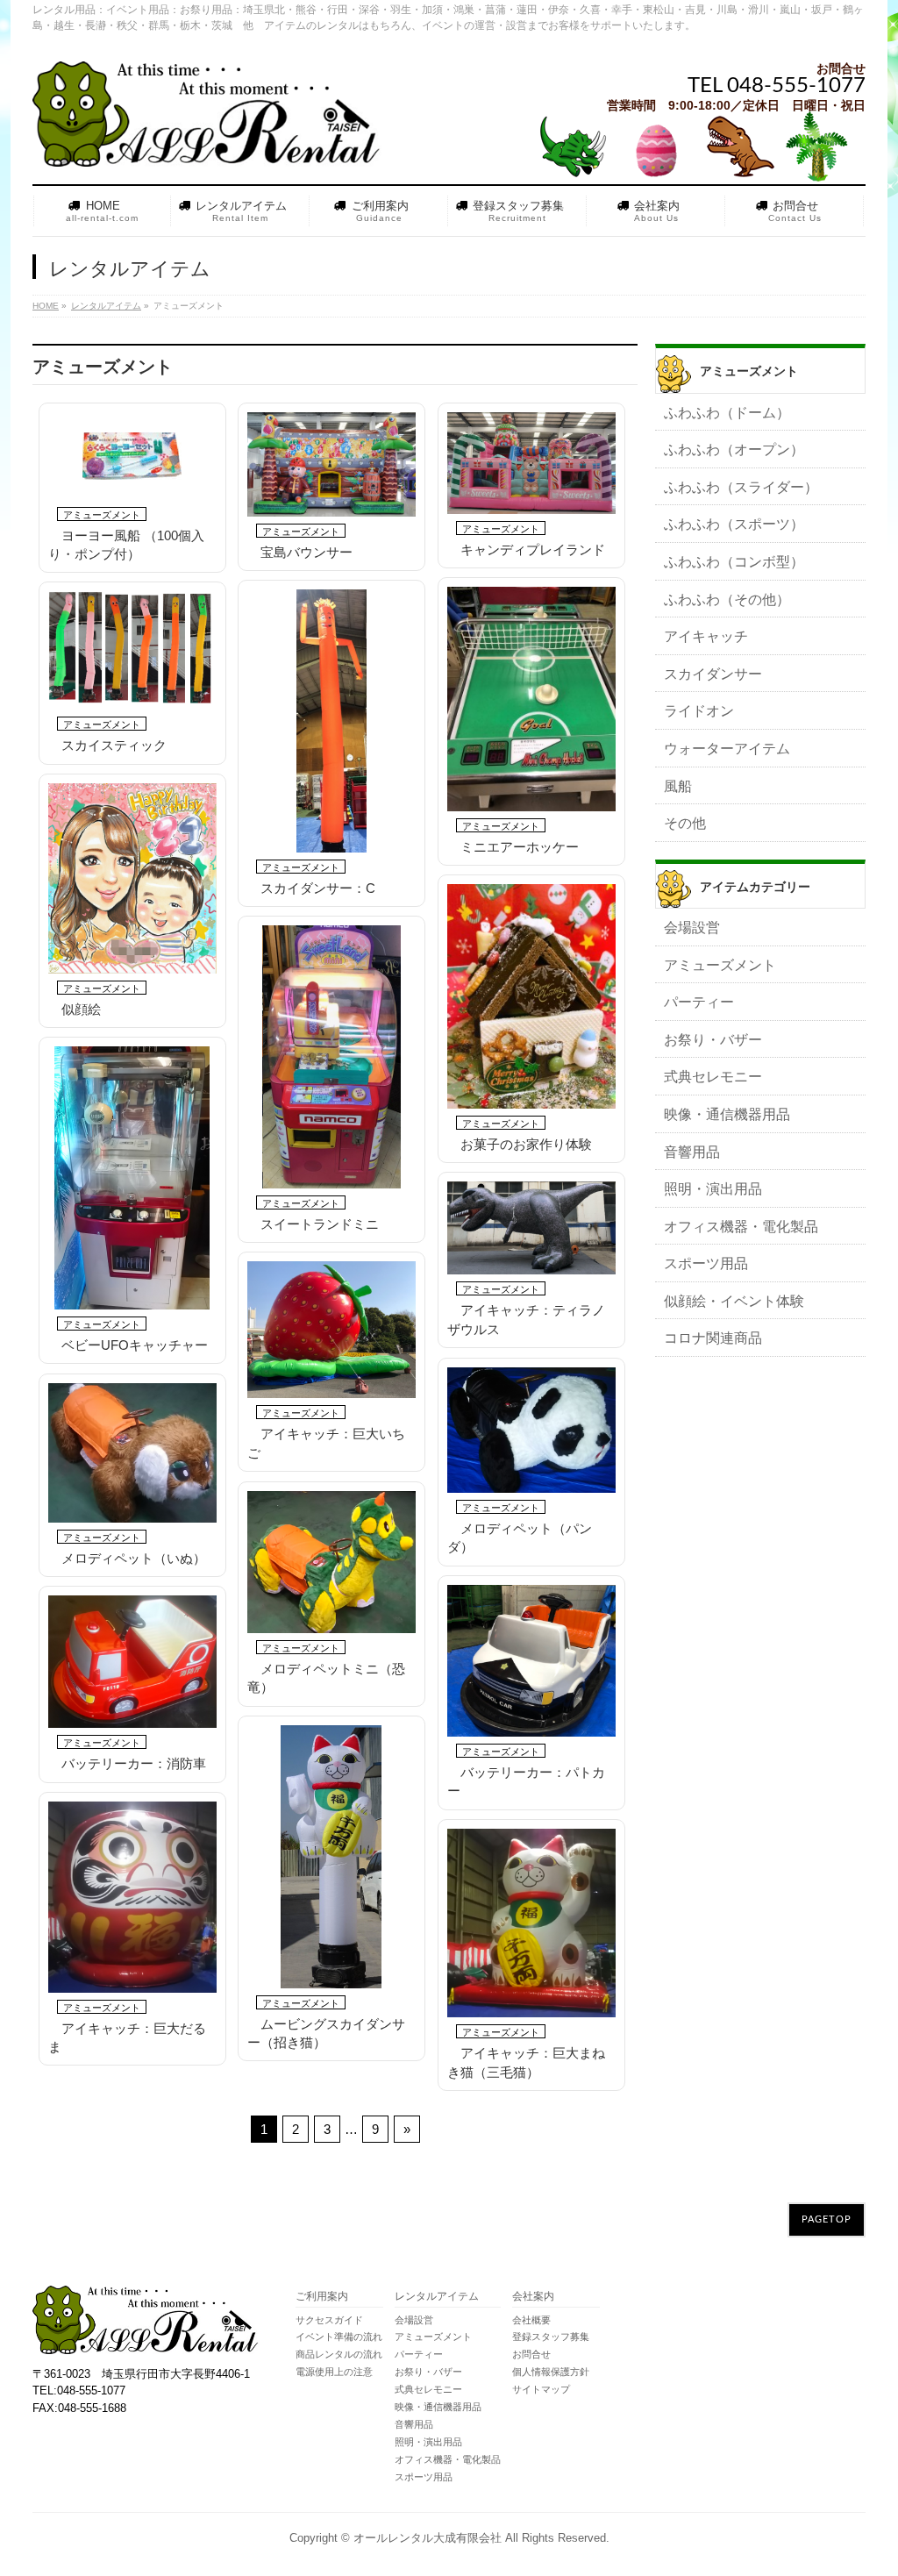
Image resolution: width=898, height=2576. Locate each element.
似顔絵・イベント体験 (734, 1301)
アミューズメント (102, 515)
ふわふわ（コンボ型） (734, 562)
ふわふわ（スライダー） (741, 487)
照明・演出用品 (713, 1189)
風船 (678, 786)
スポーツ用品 (706, 1263)
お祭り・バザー (713, 1040)
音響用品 (692, 1152)
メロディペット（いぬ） (134, 1558)
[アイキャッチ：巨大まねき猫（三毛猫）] (531, 1923)
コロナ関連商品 (713, 1338)
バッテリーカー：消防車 (134, 1763)
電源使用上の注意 (334, 2372)
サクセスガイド (329, 2320)
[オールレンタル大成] (208, 147)
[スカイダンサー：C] (331, 721)
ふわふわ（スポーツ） (734, 524)
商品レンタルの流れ (339, 2354)
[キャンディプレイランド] (531, 463)
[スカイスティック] (132, 651)
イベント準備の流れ (339, 2337)
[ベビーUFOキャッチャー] (132, 1178)
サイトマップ (541, 2389)
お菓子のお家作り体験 (526, 1144)
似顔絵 (81, 1009)
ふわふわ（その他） (727, 599)
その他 (685, 823)
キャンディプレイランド (533, 549)
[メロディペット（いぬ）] (132, 1453)
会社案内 (533, 2297)
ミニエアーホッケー (520, 847)
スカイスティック (114, 745)
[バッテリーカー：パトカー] (531, 1661)
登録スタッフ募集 (551, 2337)
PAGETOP (827, 2219)
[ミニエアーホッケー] (531, 699)
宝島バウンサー (306, 552)
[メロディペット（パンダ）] (531, 1430)
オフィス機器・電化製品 (741, 1227)
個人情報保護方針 (551, 2372)
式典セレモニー (713, 1077)
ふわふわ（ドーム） (727, 413)
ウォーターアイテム (727, 749)
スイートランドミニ (320, 1224)
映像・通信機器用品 (727, 1114)
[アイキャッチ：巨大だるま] (132, 1897)
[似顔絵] (132, 878)
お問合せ (531, 2354)
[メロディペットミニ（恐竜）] (331, 1562)
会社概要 (531, 2320)
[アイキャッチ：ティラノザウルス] (531, 1228)
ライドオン (699, 711)
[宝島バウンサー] (331, 464)
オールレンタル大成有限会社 (428, 2538)
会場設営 (692, 928)
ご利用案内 (322, 2297)
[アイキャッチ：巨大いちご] (331, 1330)
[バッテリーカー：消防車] (132, 1662)
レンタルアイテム (437, 2297)
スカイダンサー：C (318, 888)
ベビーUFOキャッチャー (135, 1345)
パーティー (699, 1002)
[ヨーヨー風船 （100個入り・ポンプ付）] (132, 456)
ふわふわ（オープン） (734, 450)
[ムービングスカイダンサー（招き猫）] (331, 1857)
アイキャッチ (706, 636)
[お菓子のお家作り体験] (531, 996)
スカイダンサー (713, 674)
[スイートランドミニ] (331, 1057)
